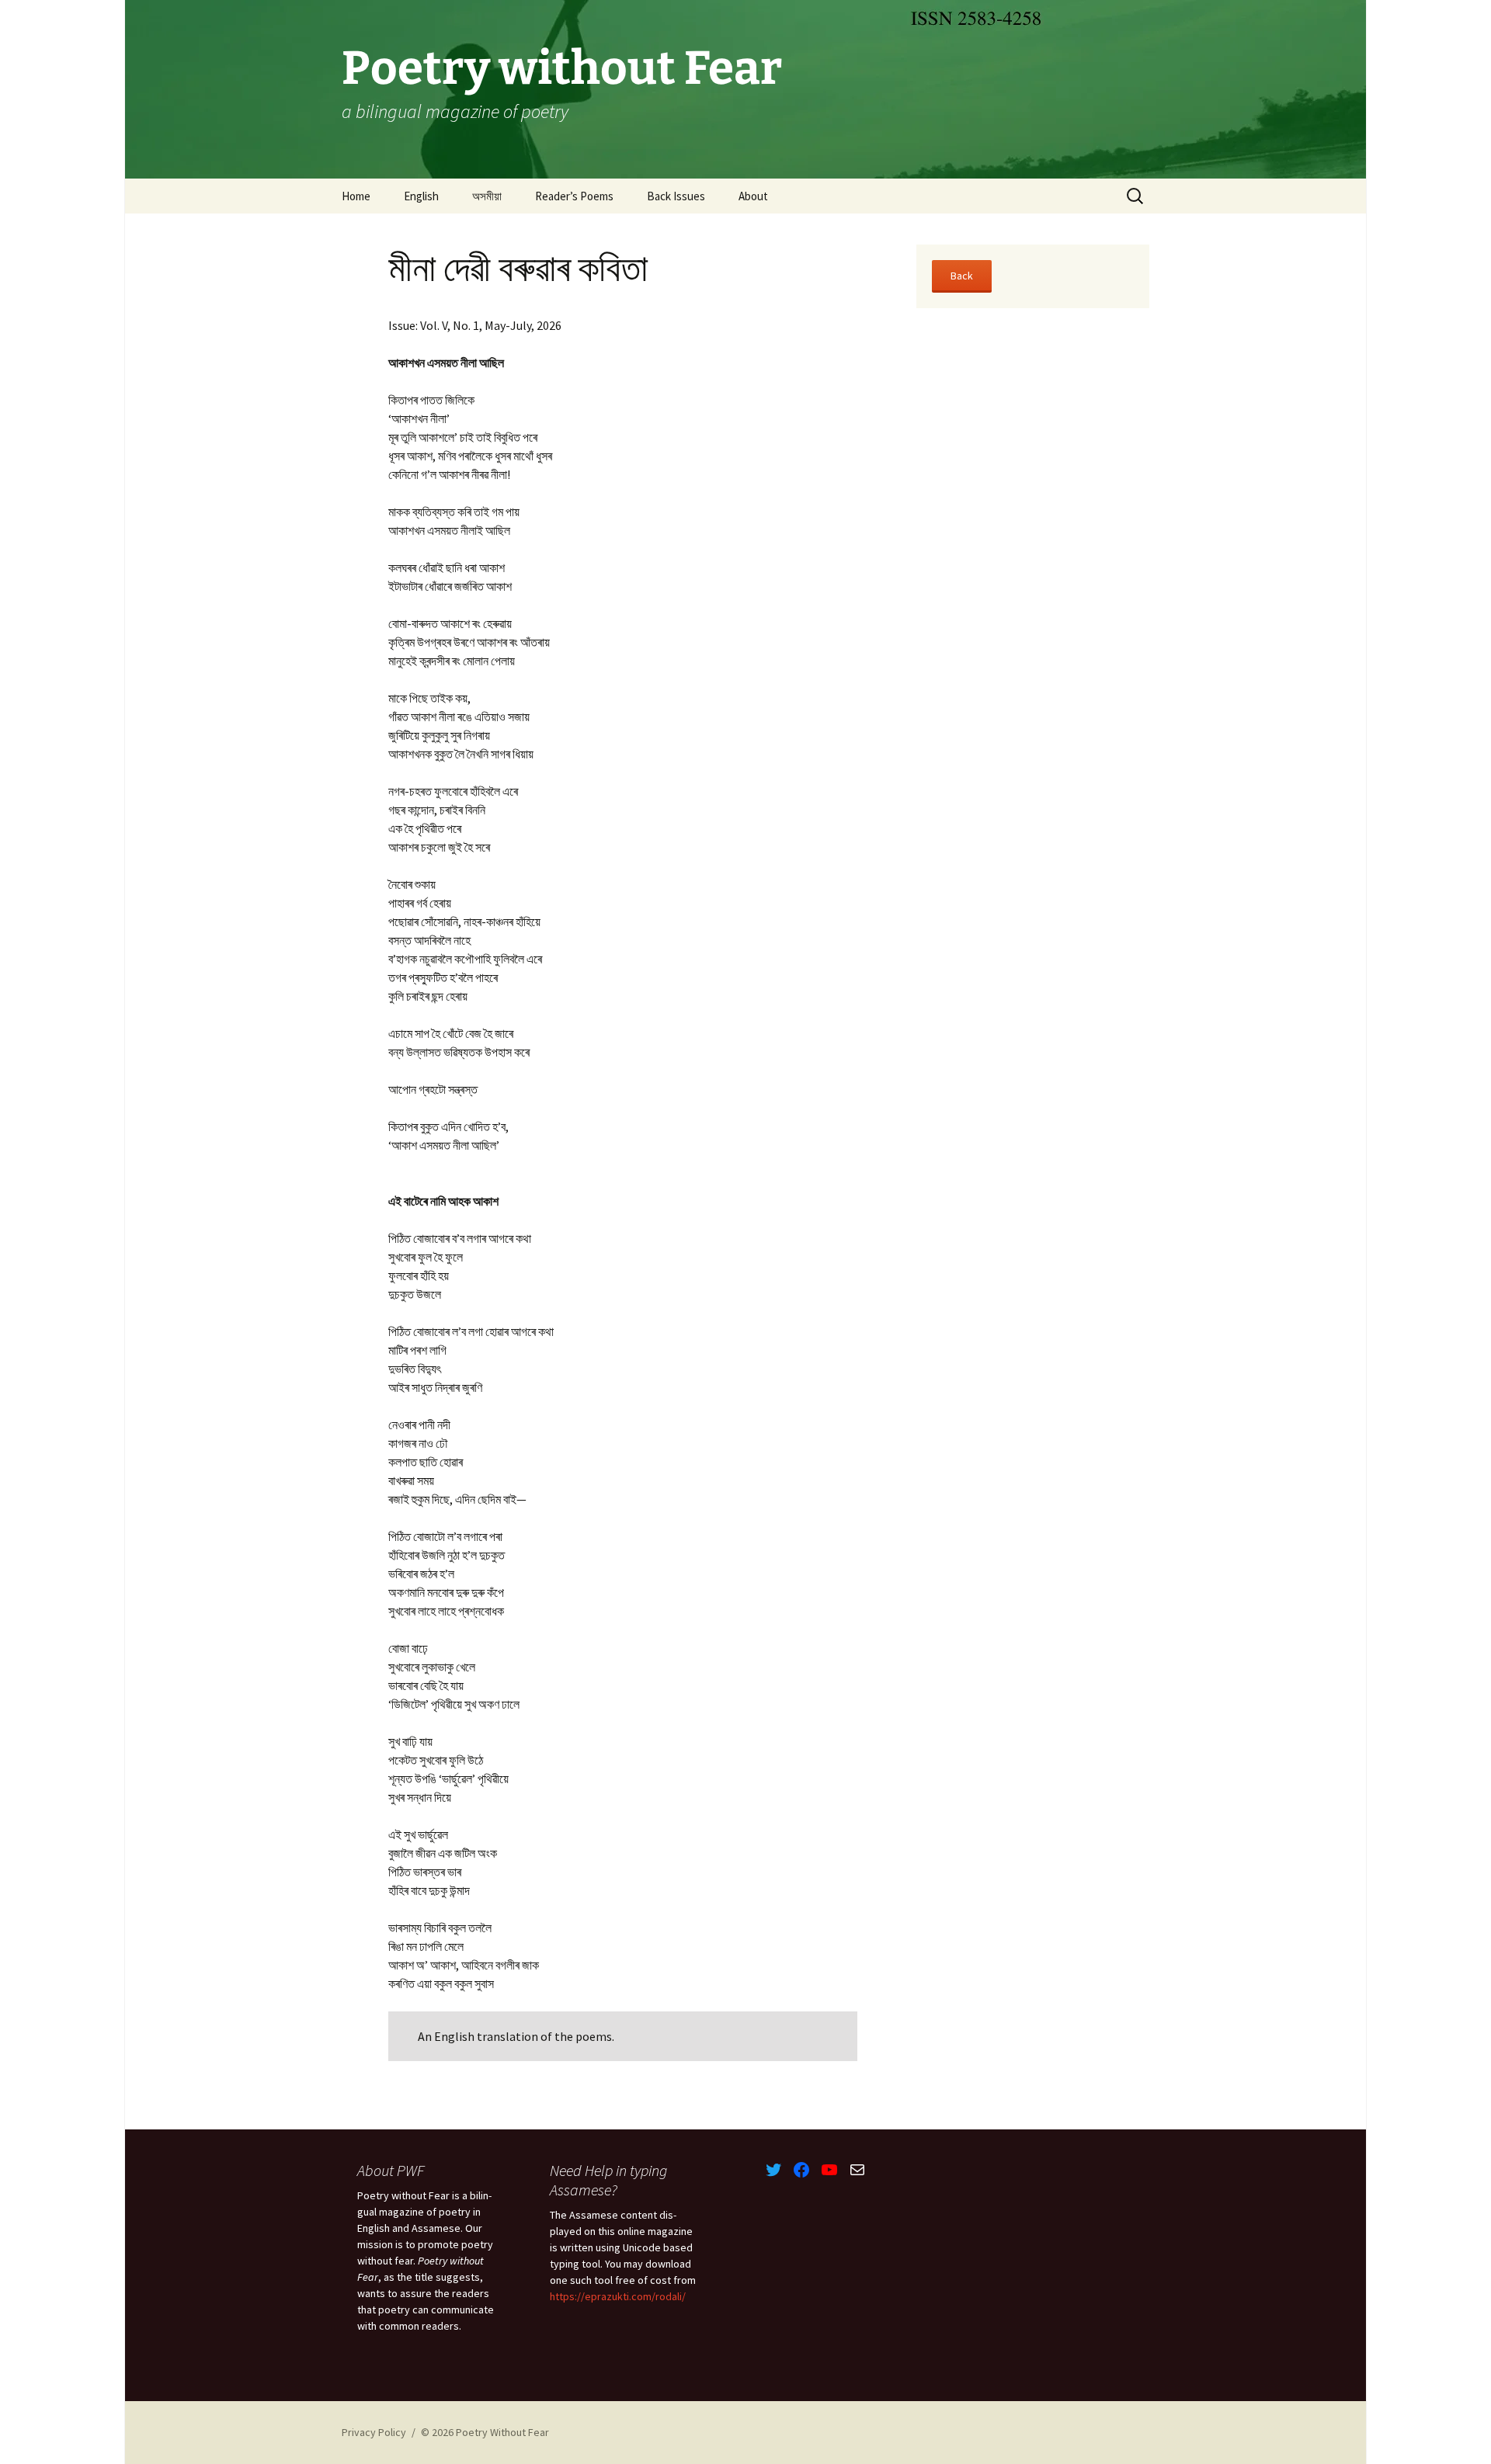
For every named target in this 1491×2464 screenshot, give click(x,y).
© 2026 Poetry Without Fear (485, 2432)
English (421, 196)
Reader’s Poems (574, 196)
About (753, 196)
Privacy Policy (374, 2432)
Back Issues (676, 196)
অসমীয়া (487, 196)
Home (356, 196)
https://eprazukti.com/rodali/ (618, 2296)
